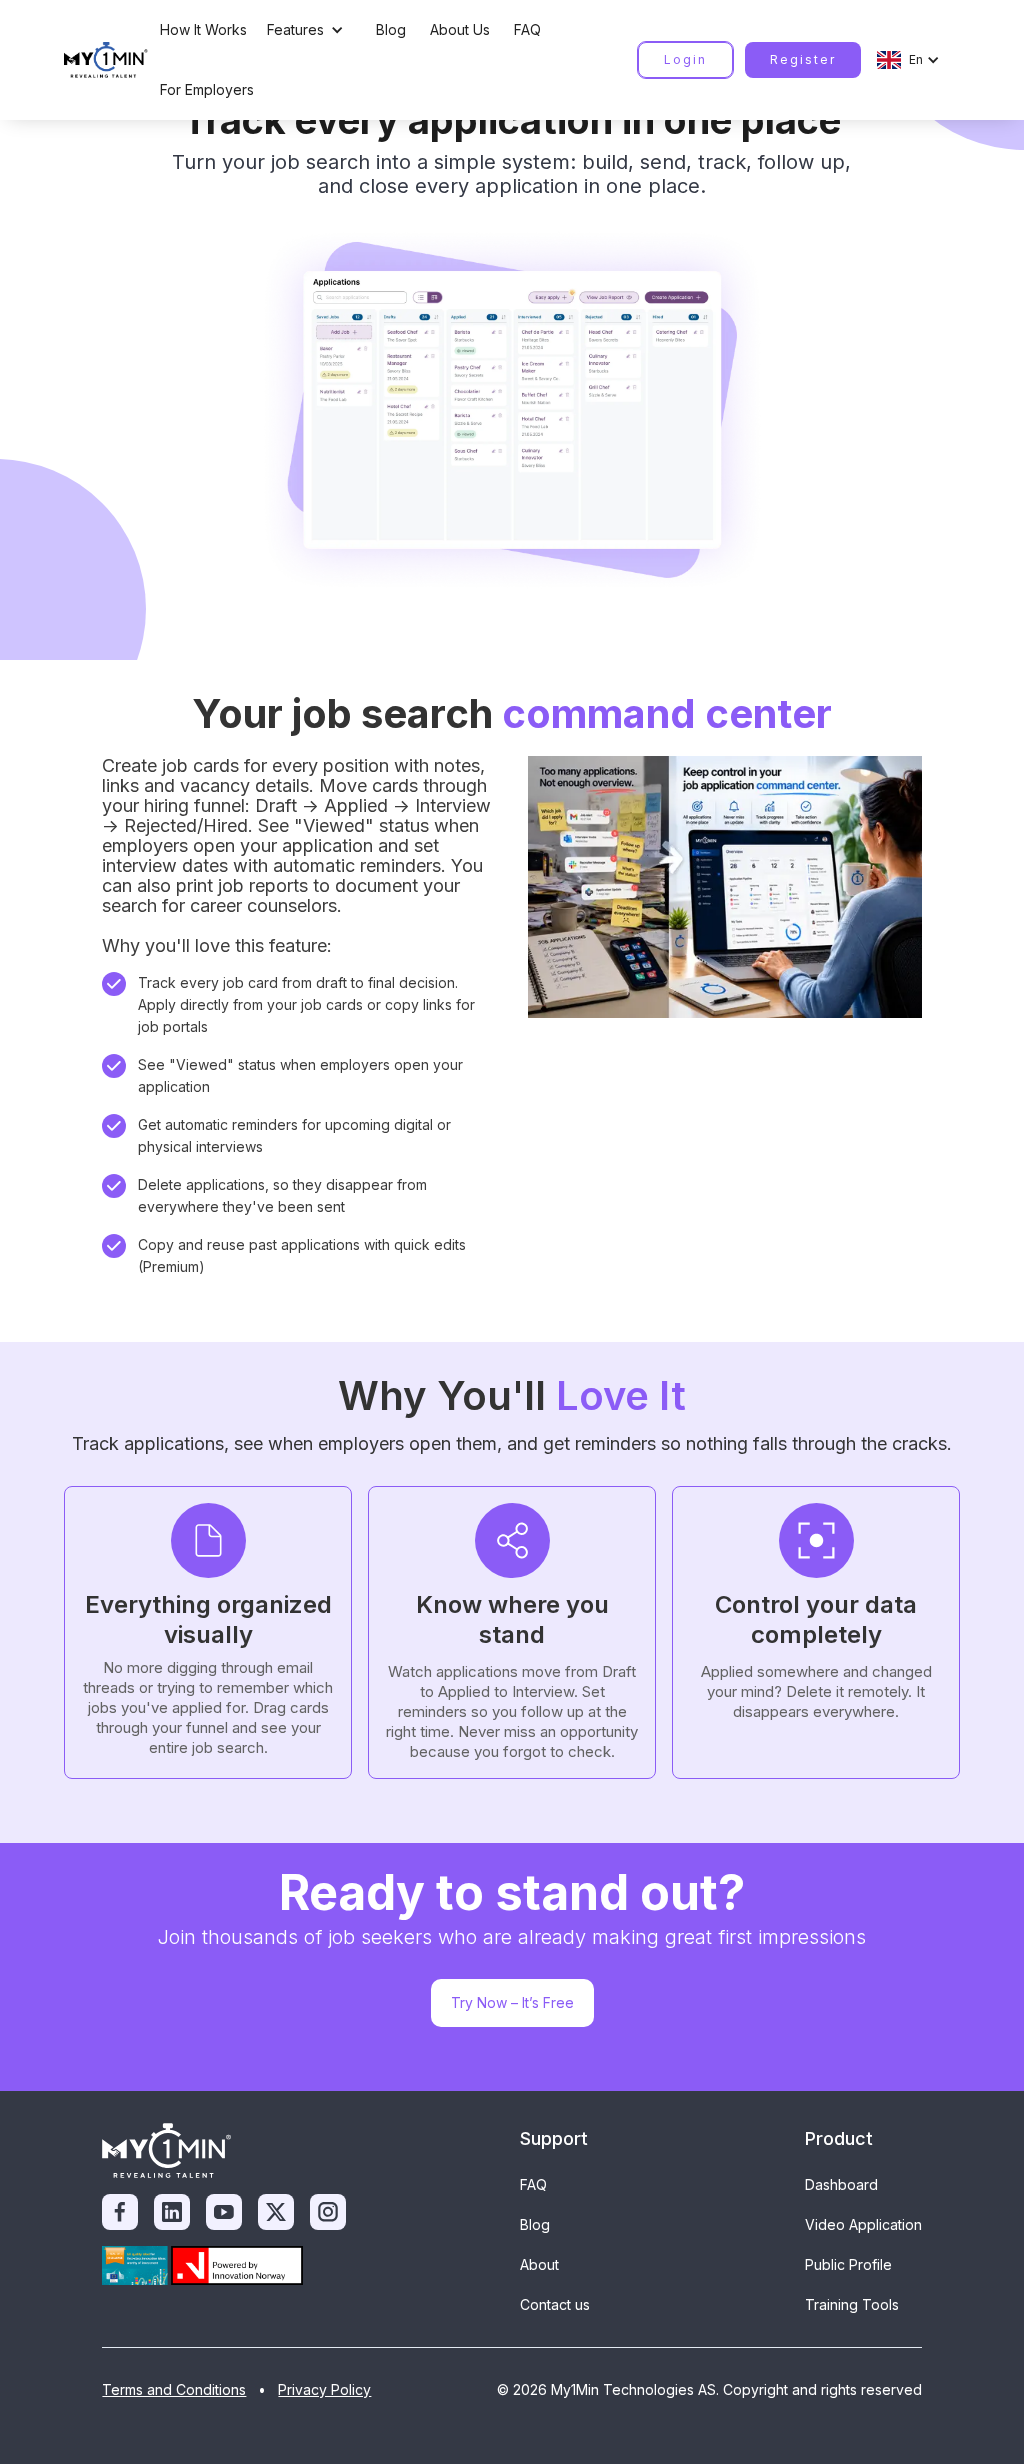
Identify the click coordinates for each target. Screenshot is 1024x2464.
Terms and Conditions (174, 2389)
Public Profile (848, 2264)
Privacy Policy (324, 2389)
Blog (391, 29)
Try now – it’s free (512, 2002)
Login (685, 59)
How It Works (203, 29)
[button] (311, 30)
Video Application (863, 2224)
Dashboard (841, 2184)
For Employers (207, 89)
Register (803, 59)
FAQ (527, 29)
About (539, 2264)
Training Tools (852, 2304)
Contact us (555, 2304)
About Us (460, 29)
